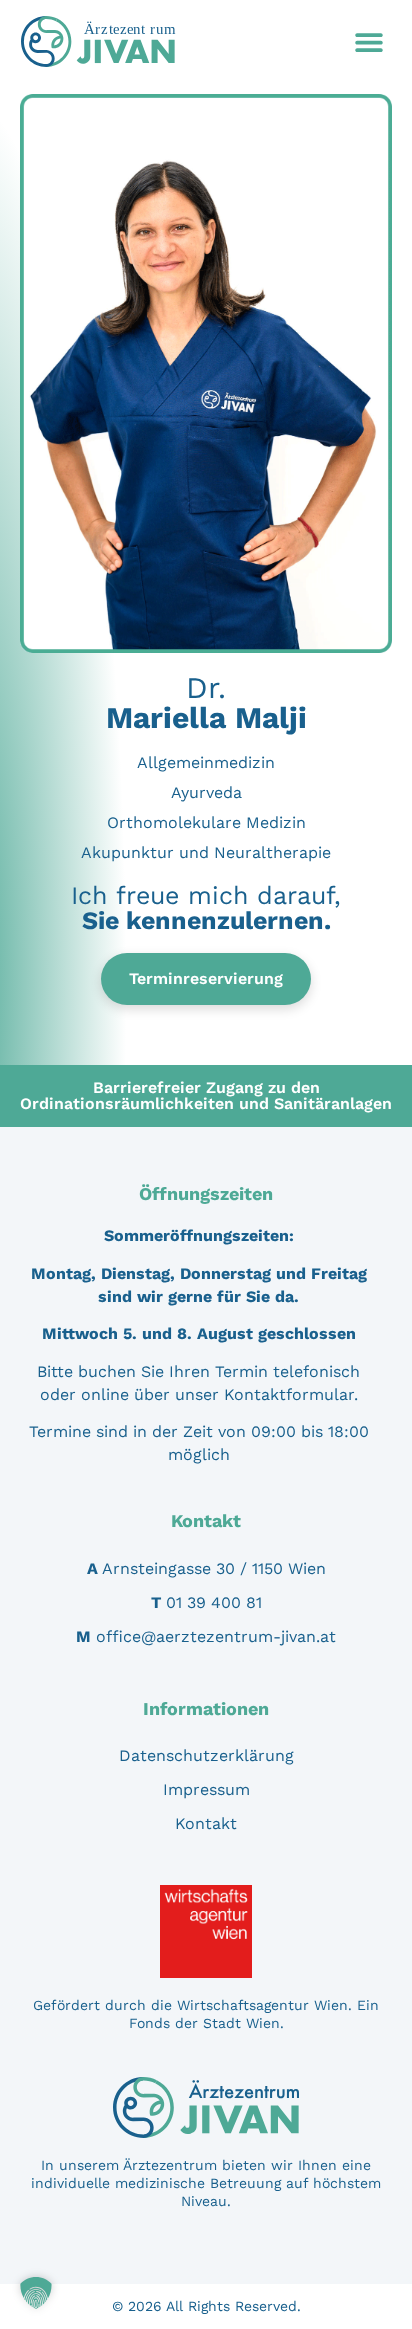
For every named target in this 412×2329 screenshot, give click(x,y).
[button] (368, 41)
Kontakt (206, 1823)
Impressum (206, 1789)
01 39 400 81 (214, 1602)
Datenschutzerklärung (206, 1755)
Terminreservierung (206, 978)
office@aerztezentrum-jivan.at (216, 1636)
